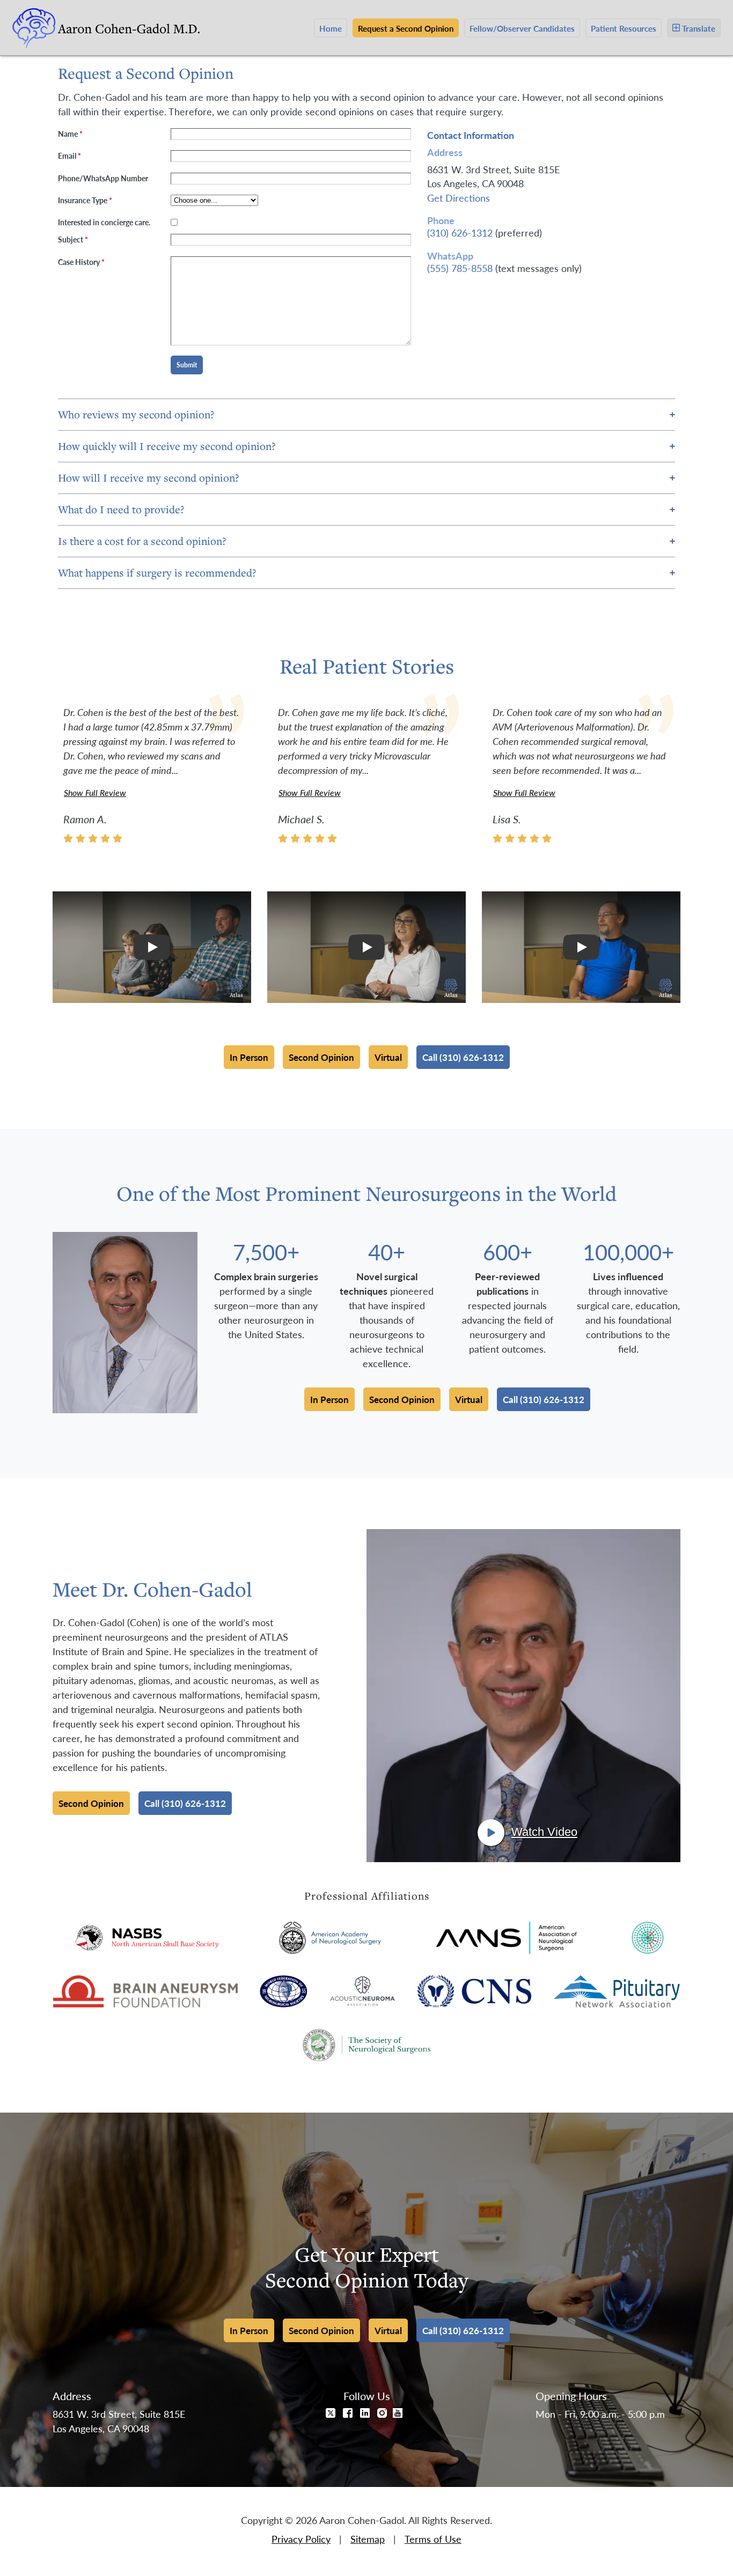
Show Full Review (95, 792)
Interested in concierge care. (104, 222)
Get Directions (459, 198)
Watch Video (544, 1832)
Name (70, 134)
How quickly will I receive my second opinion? (167, 446)
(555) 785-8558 (460, 268)
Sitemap (368, 2539)
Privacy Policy (301, 2539)
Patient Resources (624, 28)
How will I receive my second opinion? (149, 478)
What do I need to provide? (121, 509)
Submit (187, 365)
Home (331, 28)
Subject (73, 239)
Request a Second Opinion (406, 28)
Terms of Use (433, 2539)
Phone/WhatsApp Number (103, 178)
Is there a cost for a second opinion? (142, 541)
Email (69, 156)
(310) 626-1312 (460, 232)
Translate (699, 28)
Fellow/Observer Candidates (522, 28)
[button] (152, 947)
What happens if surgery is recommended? (157, 573)
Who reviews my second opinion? (136, 414)
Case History (81, 262)
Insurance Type (85, 200)
